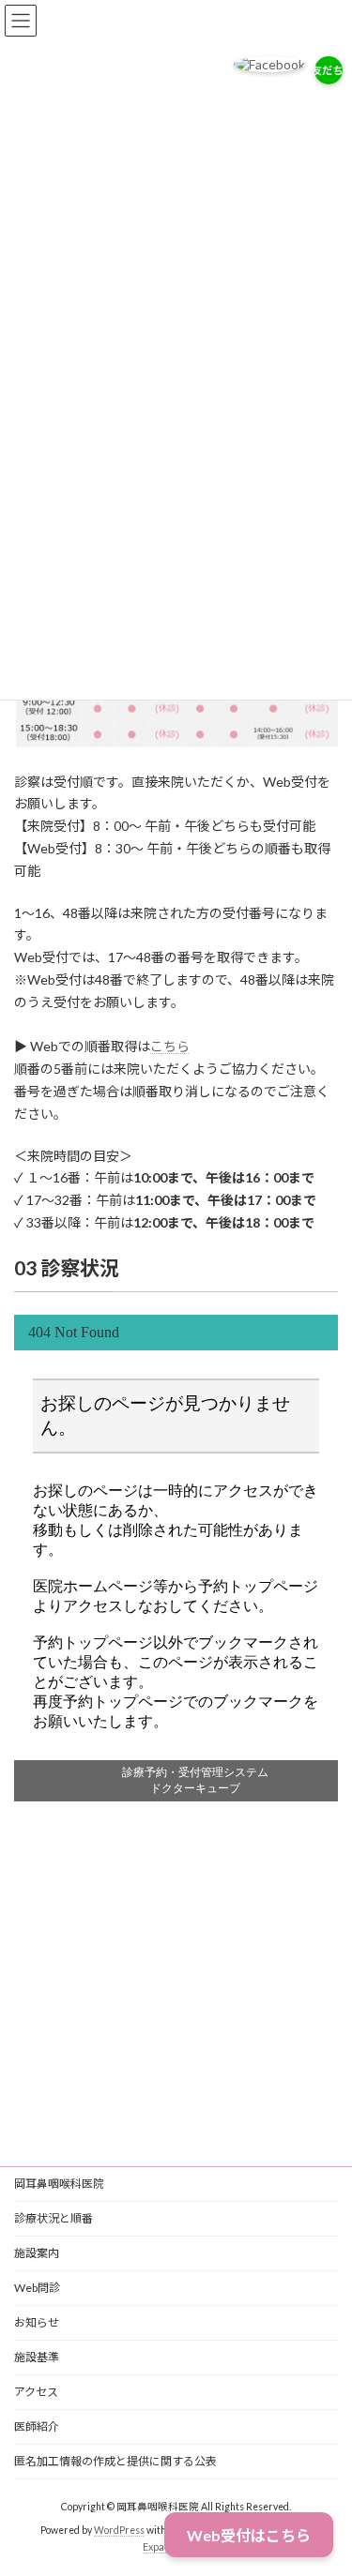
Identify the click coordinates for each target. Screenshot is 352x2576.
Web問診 (37, 2288)
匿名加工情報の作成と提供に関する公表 (115, 2461)
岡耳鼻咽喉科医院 (59, 2184)
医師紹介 (37, 2426)
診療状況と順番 (54, 2218)
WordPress (119, 2530)
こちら (170, 1046)
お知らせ (37, 2322)
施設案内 (37, 2253)
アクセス (36, 2392)
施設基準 (37, 2357)
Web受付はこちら (249, 2535)
